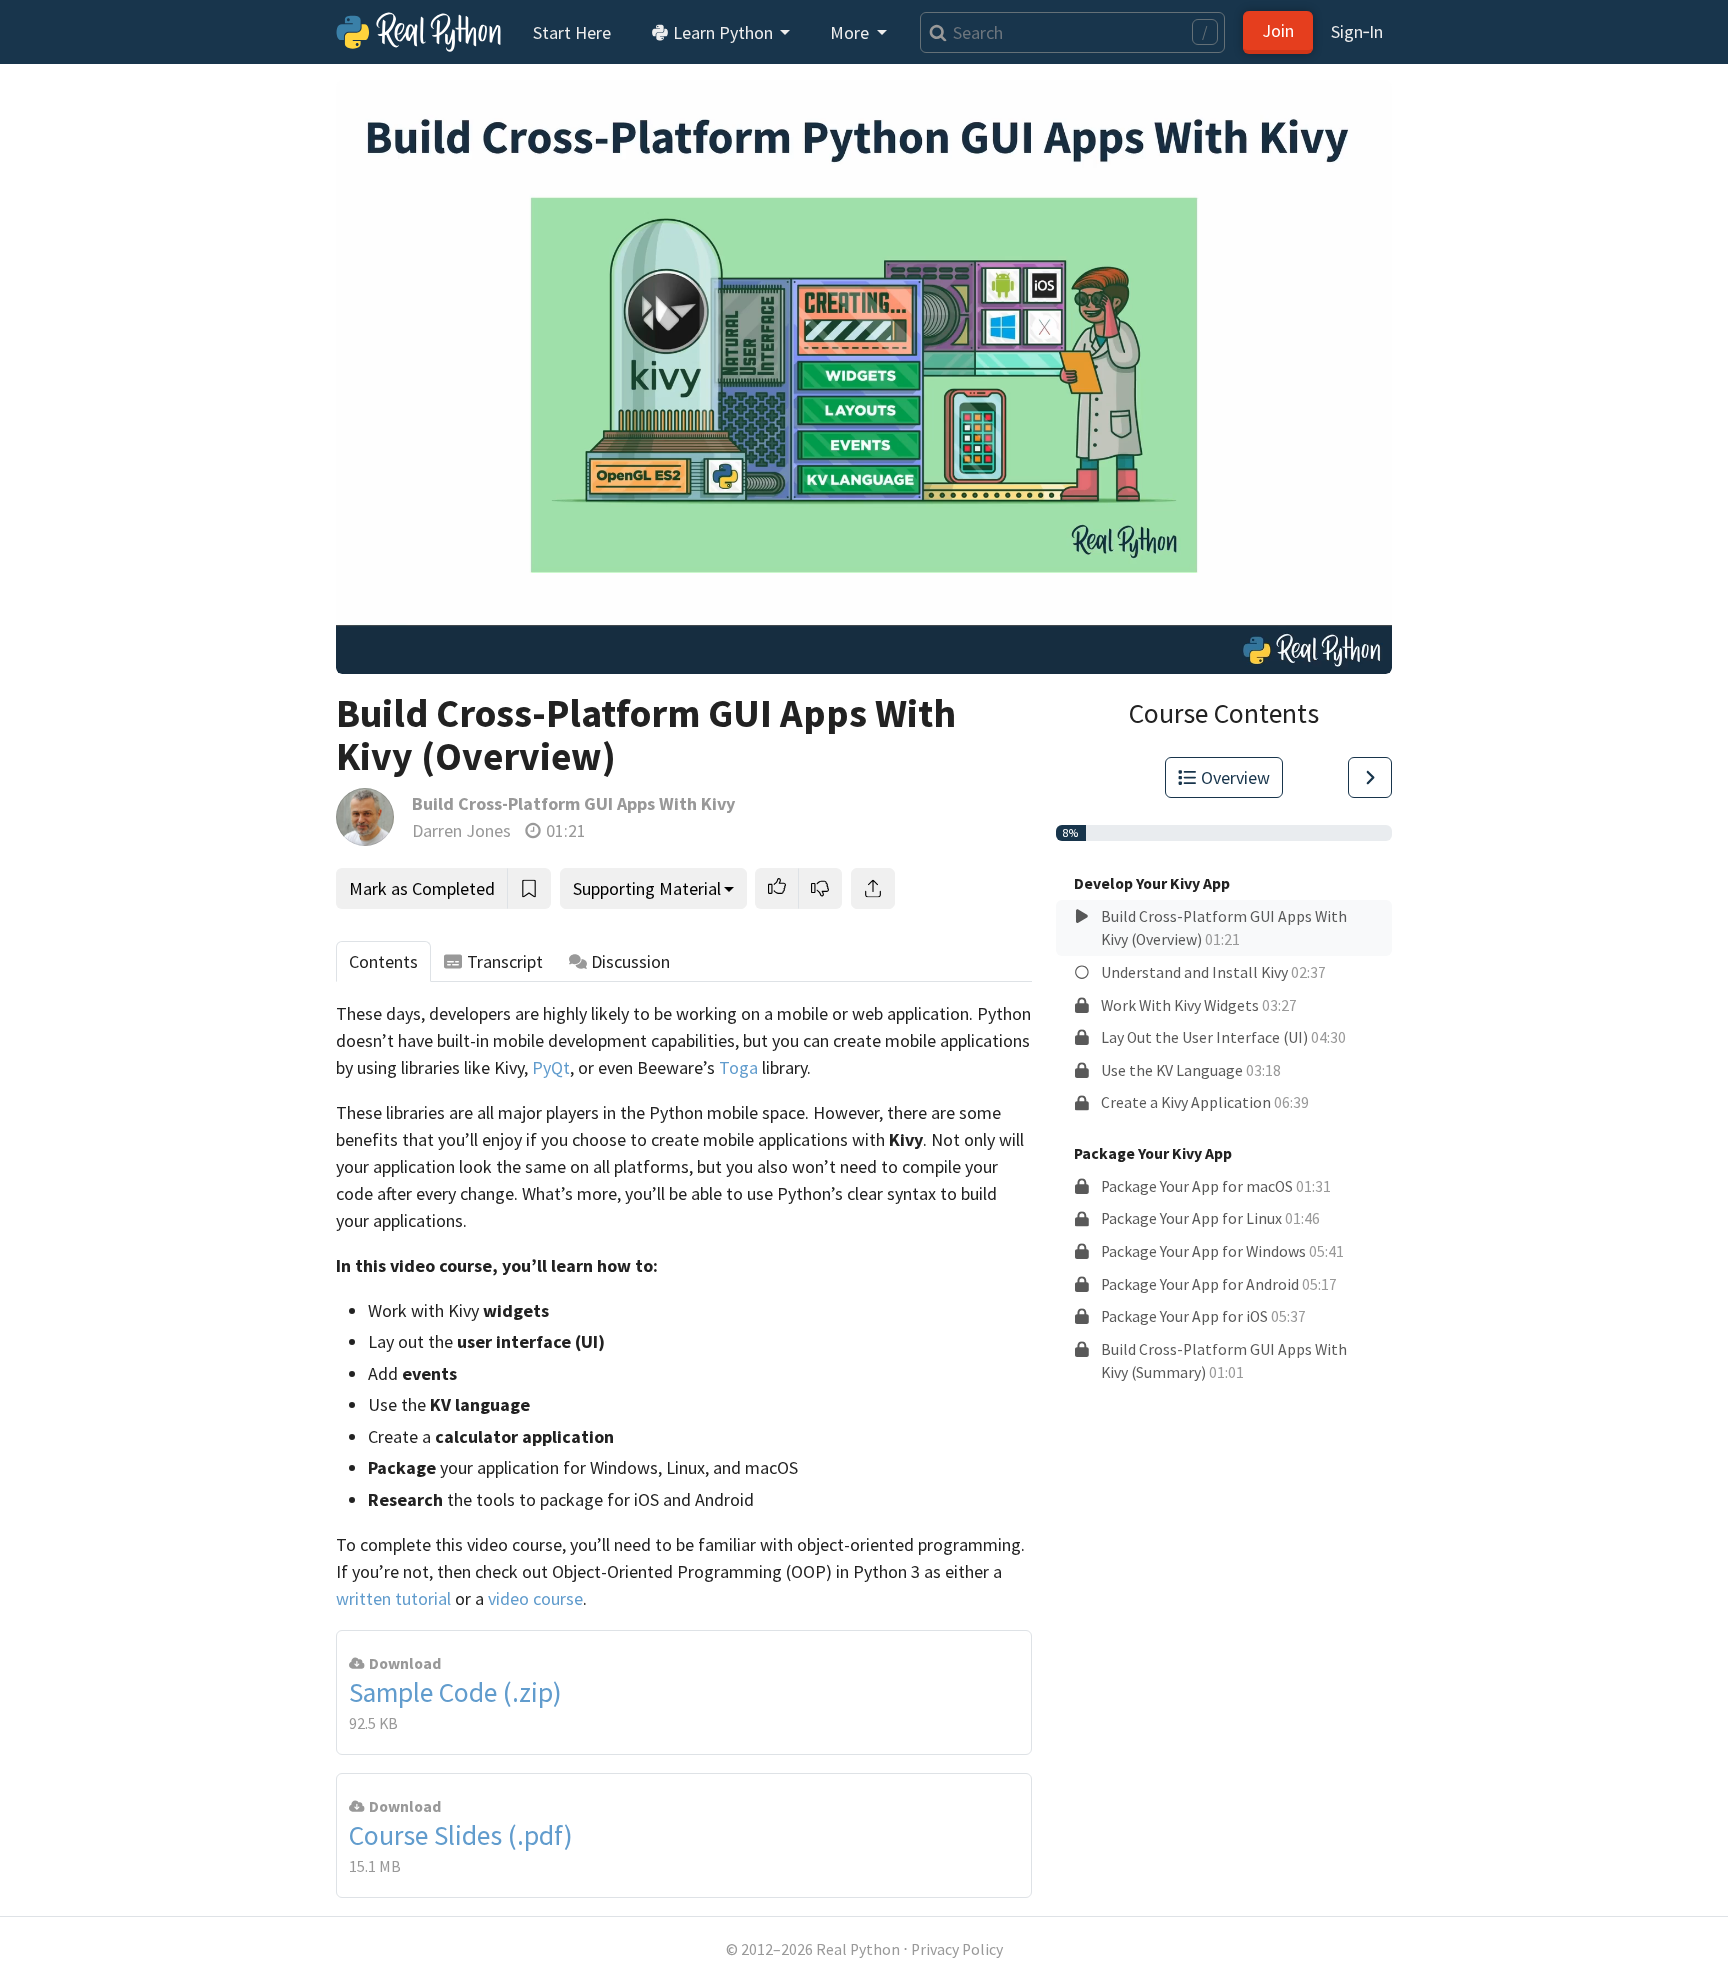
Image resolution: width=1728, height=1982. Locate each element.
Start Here (572, 32)
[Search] (933, 32)
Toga (738, 1067)
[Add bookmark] (529, 888)
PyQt (551, 1067)
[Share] (873, 888)
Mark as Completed (422, 888)
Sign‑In (1357, 31)
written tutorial (393, 1598)
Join (1278, 30)
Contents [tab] (383, 961)
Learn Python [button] (723, 32)
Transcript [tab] (505, 961)
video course (535, 1598)
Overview (1235, 777)
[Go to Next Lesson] (1370, 777)
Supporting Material (647, 888)
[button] (777, 888)
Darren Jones (461, 830)
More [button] (851, 32)
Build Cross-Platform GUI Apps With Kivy (573, 803)
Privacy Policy (957, 1949)
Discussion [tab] (630, 961)
